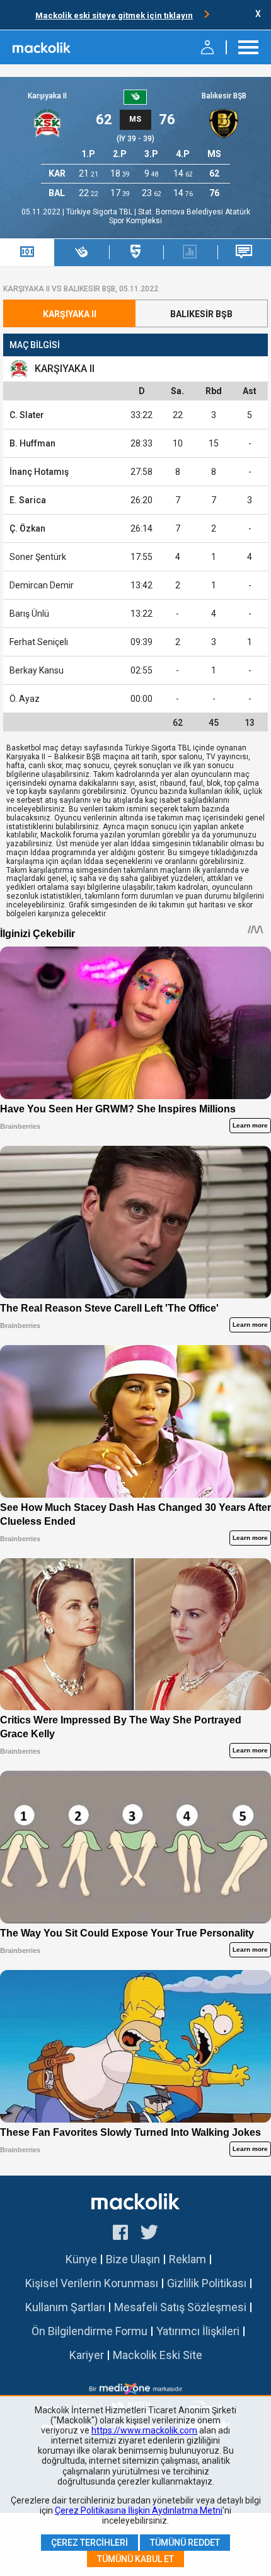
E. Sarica (28, 500)
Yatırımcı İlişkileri (198, 2331)
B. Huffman (32, 443)
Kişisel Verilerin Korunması (92, 2283)
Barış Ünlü (29, 614)
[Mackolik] (43, 47)
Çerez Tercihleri (89, 2543)
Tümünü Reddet (185, 2543)
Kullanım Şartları (65, 2307)
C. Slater (27, 415)
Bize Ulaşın (133, 2259)
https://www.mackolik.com (144, 2430)
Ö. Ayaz (25, 699)
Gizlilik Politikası (207, 2283)
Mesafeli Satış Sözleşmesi (180, 2307)
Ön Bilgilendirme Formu (89, 2331)
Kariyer (87, 2355)
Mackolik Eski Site (158, 2355)
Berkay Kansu (37, 670)
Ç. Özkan (27, 528)
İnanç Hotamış (39, 472)
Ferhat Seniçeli (39, 642)
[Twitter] (150, 2234)
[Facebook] (120, 2234)
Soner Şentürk (38, 557)
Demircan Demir (42, 585)
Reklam (187, 2259)
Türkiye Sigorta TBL (100, 212)
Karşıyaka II (47, 96)
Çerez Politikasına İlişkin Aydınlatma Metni (139, 2510)
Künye (81, 2259)
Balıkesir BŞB (224, 96)
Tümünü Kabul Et (135, 2559)
